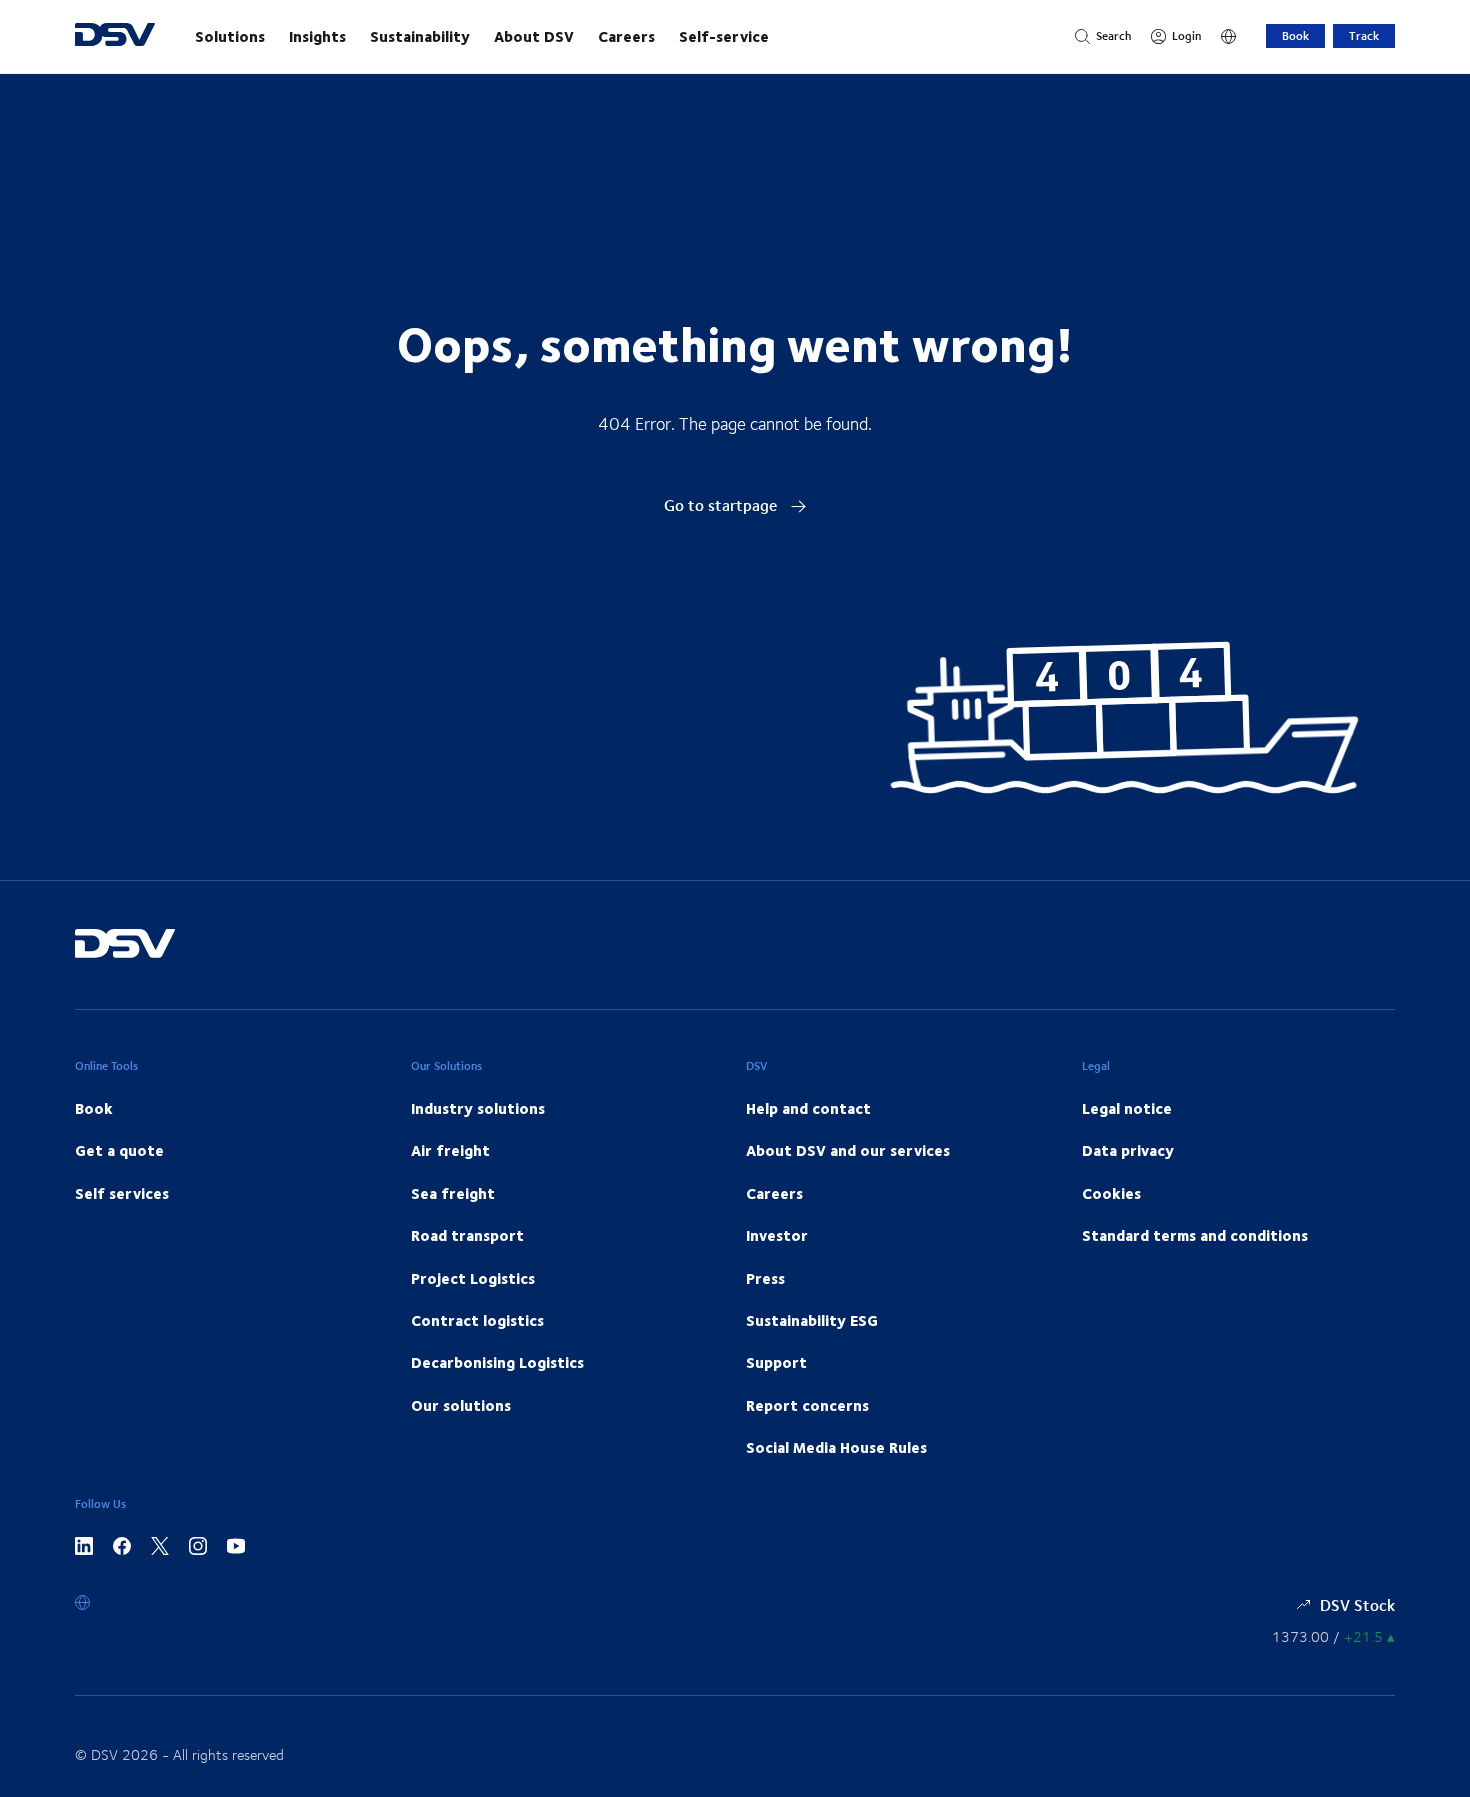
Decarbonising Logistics (497, 1362)
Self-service (724, 36)
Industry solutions (478, 1108)
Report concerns (807, 1405)
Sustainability (420, 36)
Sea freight (453, 1193)
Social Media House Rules (836, 1447)
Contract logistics (477, 1320)
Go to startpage (722, 504)
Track (1364, 35)
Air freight (450, 1150)
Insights (317, 36)
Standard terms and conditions (1195, 1235)
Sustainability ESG (812, 1320)
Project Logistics (473, 1278)
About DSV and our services (848, 1150)
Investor (777, 1235)
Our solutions (461, 1405)
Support (776, 1362)
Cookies (1111, 1193)
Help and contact (808, 1108)
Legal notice (1127, 1108)
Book (1295, 35)
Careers (626, 36)
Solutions (230, 36)
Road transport (467, 1235)
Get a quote (119, 1150)
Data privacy (1128, 1150)
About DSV (534, 36)
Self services (122, 1193)
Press (765, 1278)
